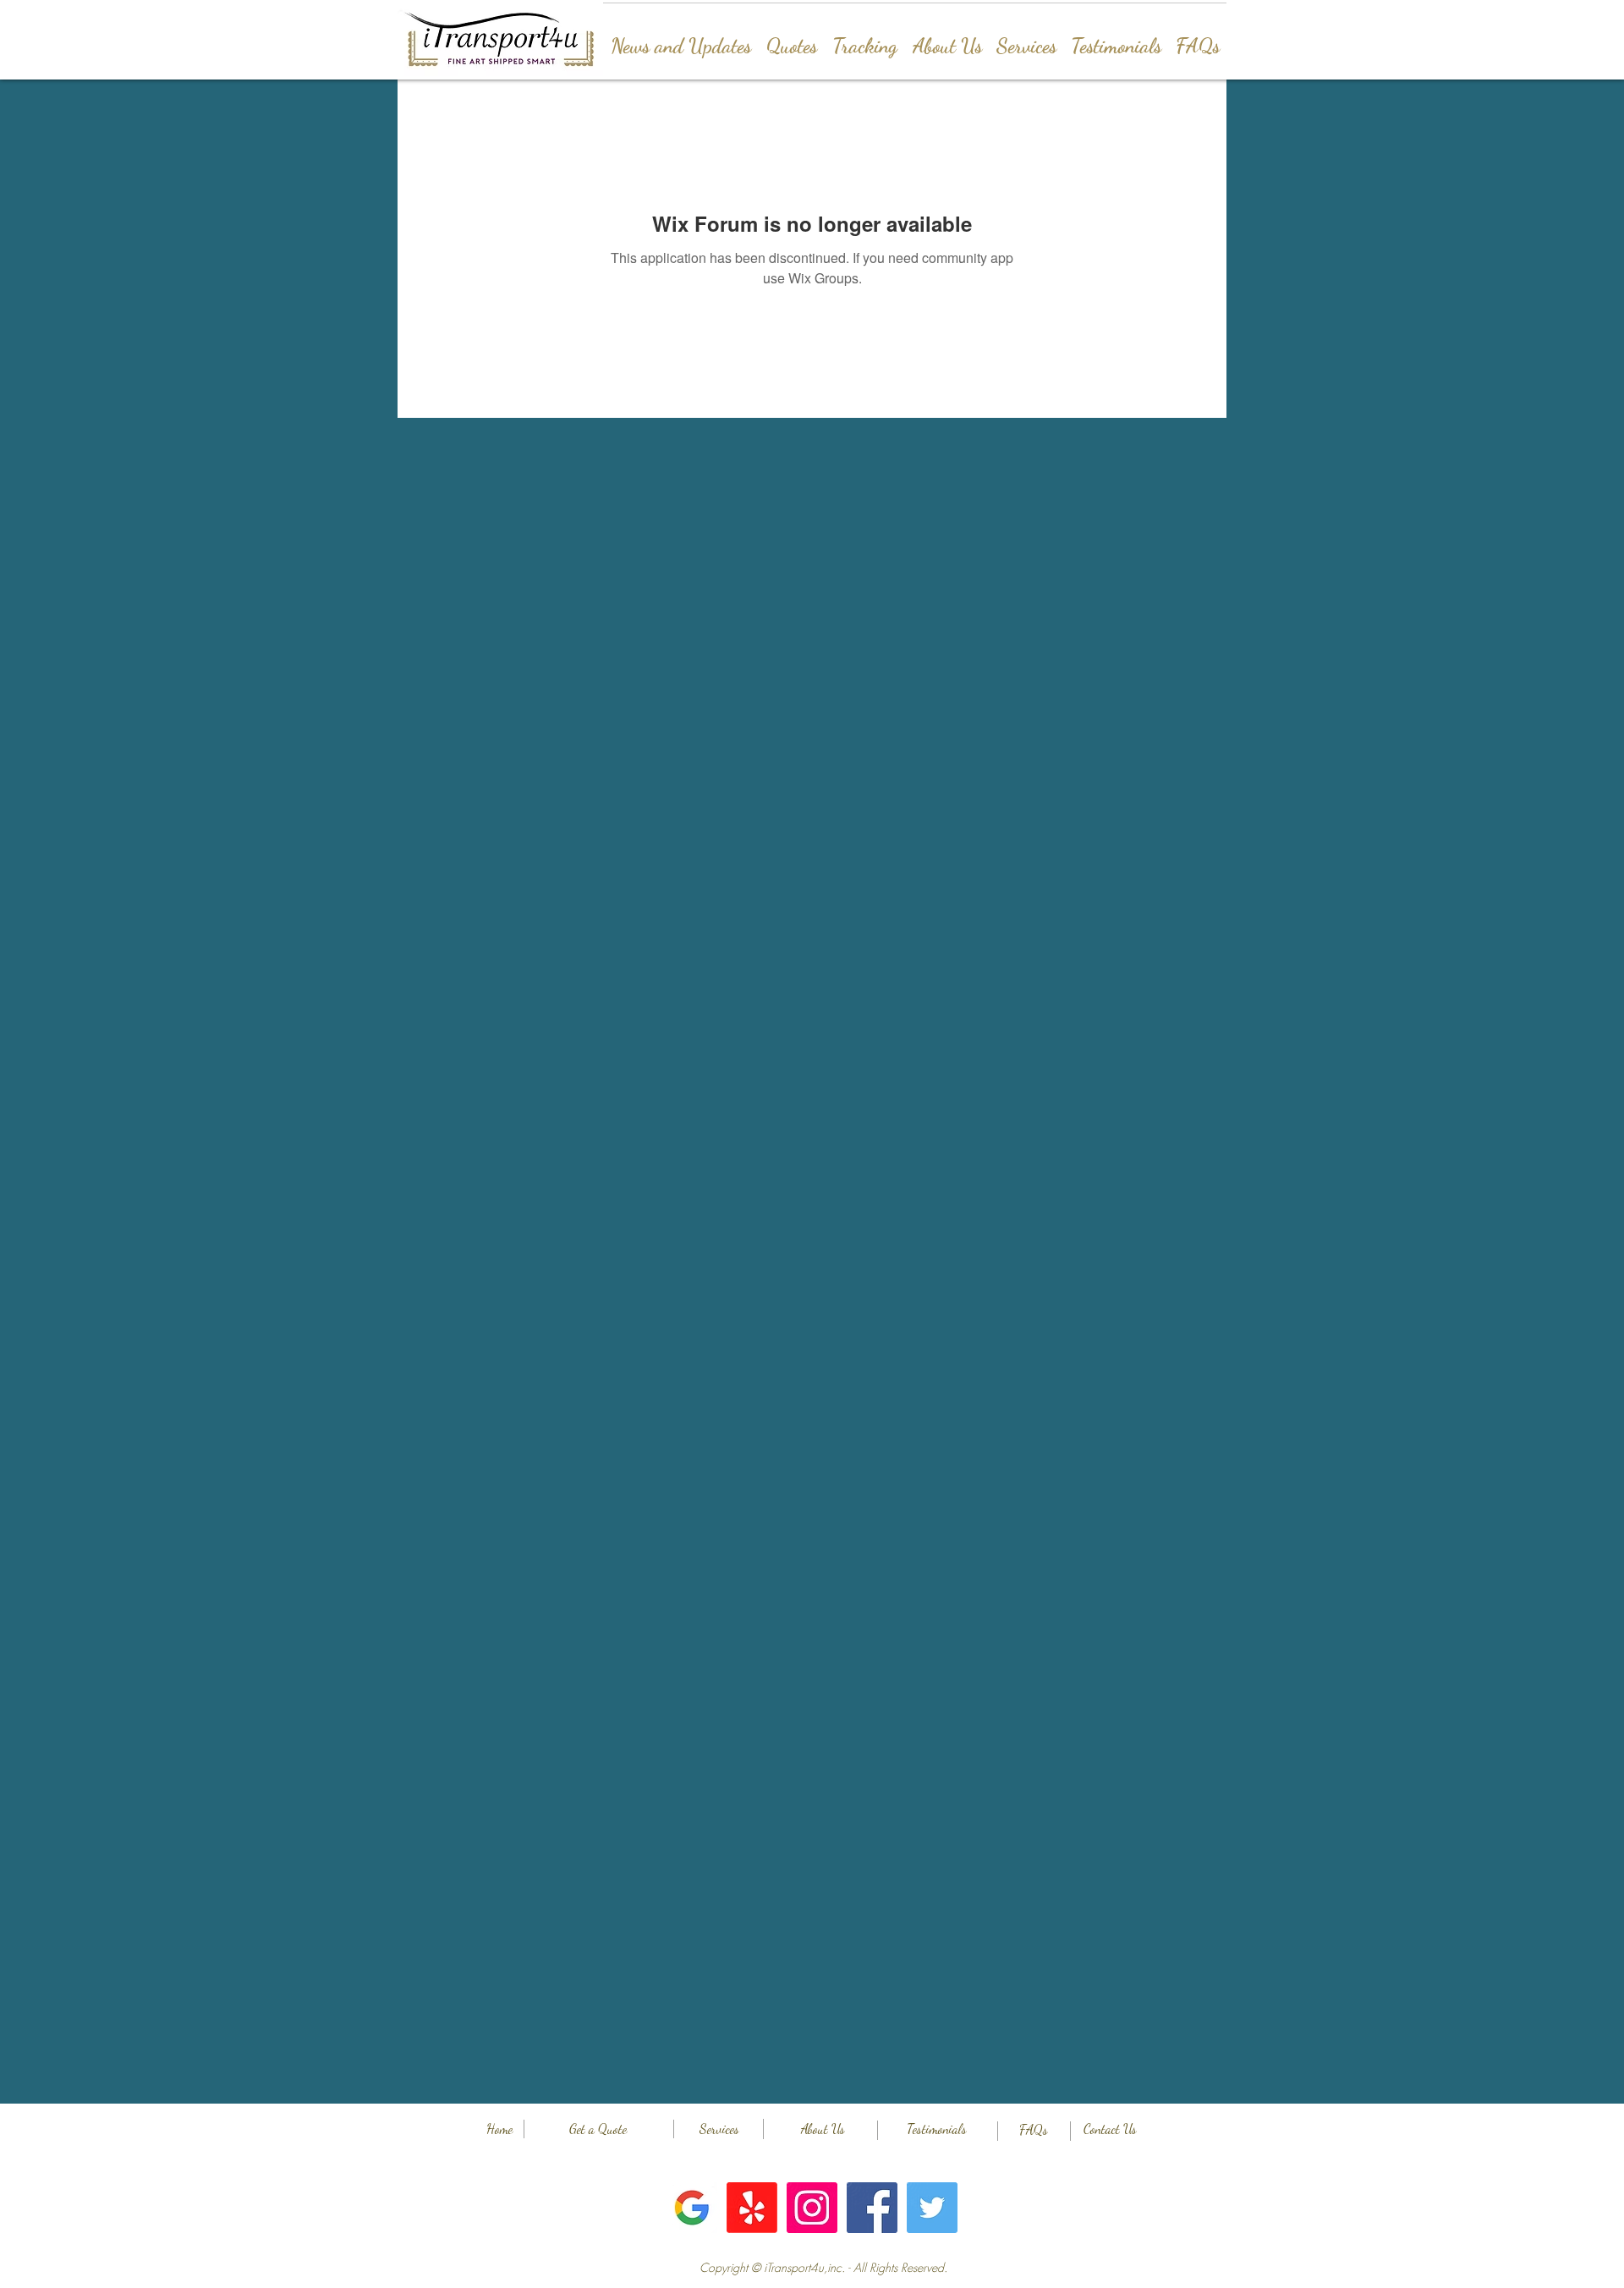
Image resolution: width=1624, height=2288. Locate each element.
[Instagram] (812, 2208)
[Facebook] (872, 2208)
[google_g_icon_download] (692, 2208)
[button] (823, 2268)
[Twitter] (932, 2208)
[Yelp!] (752, 2208)
